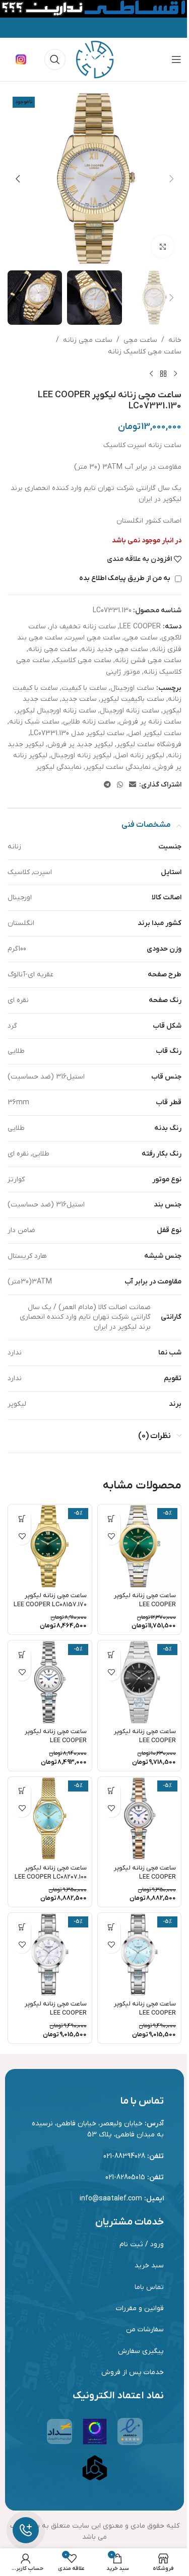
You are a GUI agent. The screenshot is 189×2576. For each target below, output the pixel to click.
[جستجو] (55, 59)
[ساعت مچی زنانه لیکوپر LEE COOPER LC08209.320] (50, 1955)
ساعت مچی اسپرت (93, 638)
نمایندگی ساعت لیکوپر (118, 767)
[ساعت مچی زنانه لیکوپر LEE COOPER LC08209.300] (140, 1955)
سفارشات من (145, 2330)
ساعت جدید (79, 699)
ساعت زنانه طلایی (89, 722)
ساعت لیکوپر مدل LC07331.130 (77, 733)
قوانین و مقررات (140, 2308)
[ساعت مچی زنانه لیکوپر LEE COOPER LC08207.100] (50, 1819)
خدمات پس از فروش (133, 2372)
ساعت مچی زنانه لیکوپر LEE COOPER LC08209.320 (56, 2013)
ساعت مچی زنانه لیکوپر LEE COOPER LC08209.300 (145, 2013)
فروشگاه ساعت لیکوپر (149, 744)
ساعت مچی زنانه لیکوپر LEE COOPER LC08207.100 (51, 1873)
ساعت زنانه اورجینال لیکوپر (56, 711)
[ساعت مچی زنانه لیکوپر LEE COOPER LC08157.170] (50, 1546)
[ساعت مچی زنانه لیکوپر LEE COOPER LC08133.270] (140, 1546)
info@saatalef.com (111, 2199)
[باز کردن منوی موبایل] (176, 59)
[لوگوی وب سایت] (95, 59)
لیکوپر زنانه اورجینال (81, 756)
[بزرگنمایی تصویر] (163, 246)
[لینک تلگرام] (107, 785)
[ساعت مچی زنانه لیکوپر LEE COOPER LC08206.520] (140, 1819)
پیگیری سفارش (141, 2351)
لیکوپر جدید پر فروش (80, 744)
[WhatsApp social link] (120, 785)
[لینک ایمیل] (133, 785)
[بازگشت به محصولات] (163, 374)
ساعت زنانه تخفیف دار (83, 627)
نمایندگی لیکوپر (59, 767)
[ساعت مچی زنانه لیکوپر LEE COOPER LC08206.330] (50, 1682)
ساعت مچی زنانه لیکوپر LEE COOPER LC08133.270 (145, 1604)
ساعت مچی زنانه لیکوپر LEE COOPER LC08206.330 (56, 1740)
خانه (175, 340)
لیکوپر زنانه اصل (140, 756)
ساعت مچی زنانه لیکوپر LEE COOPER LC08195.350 (145, 1740)
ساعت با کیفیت (84, 688)
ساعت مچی (140, 340)
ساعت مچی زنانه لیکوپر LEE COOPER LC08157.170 (50, 1600)
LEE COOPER (140, 627)
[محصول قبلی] (175, 374)
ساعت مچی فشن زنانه (148, 660)
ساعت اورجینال (132, 688)
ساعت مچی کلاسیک (82, 660)
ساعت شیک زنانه (34, 722)
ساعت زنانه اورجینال (130, 711)
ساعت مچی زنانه (88, 340)
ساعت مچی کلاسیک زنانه (145, 352)
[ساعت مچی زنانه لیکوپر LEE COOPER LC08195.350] (140, 1682)
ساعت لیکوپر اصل (155, 733)
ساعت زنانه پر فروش (150, 722)
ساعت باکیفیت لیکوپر (132, 699)
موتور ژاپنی (123, 672)
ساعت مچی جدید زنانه (115, 649)
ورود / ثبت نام (142, 2244)
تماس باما (149, 2287)
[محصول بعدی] (151, 374)
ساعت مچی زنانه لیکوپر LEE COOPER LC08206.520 (145, 1877)
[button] (171, 179)
